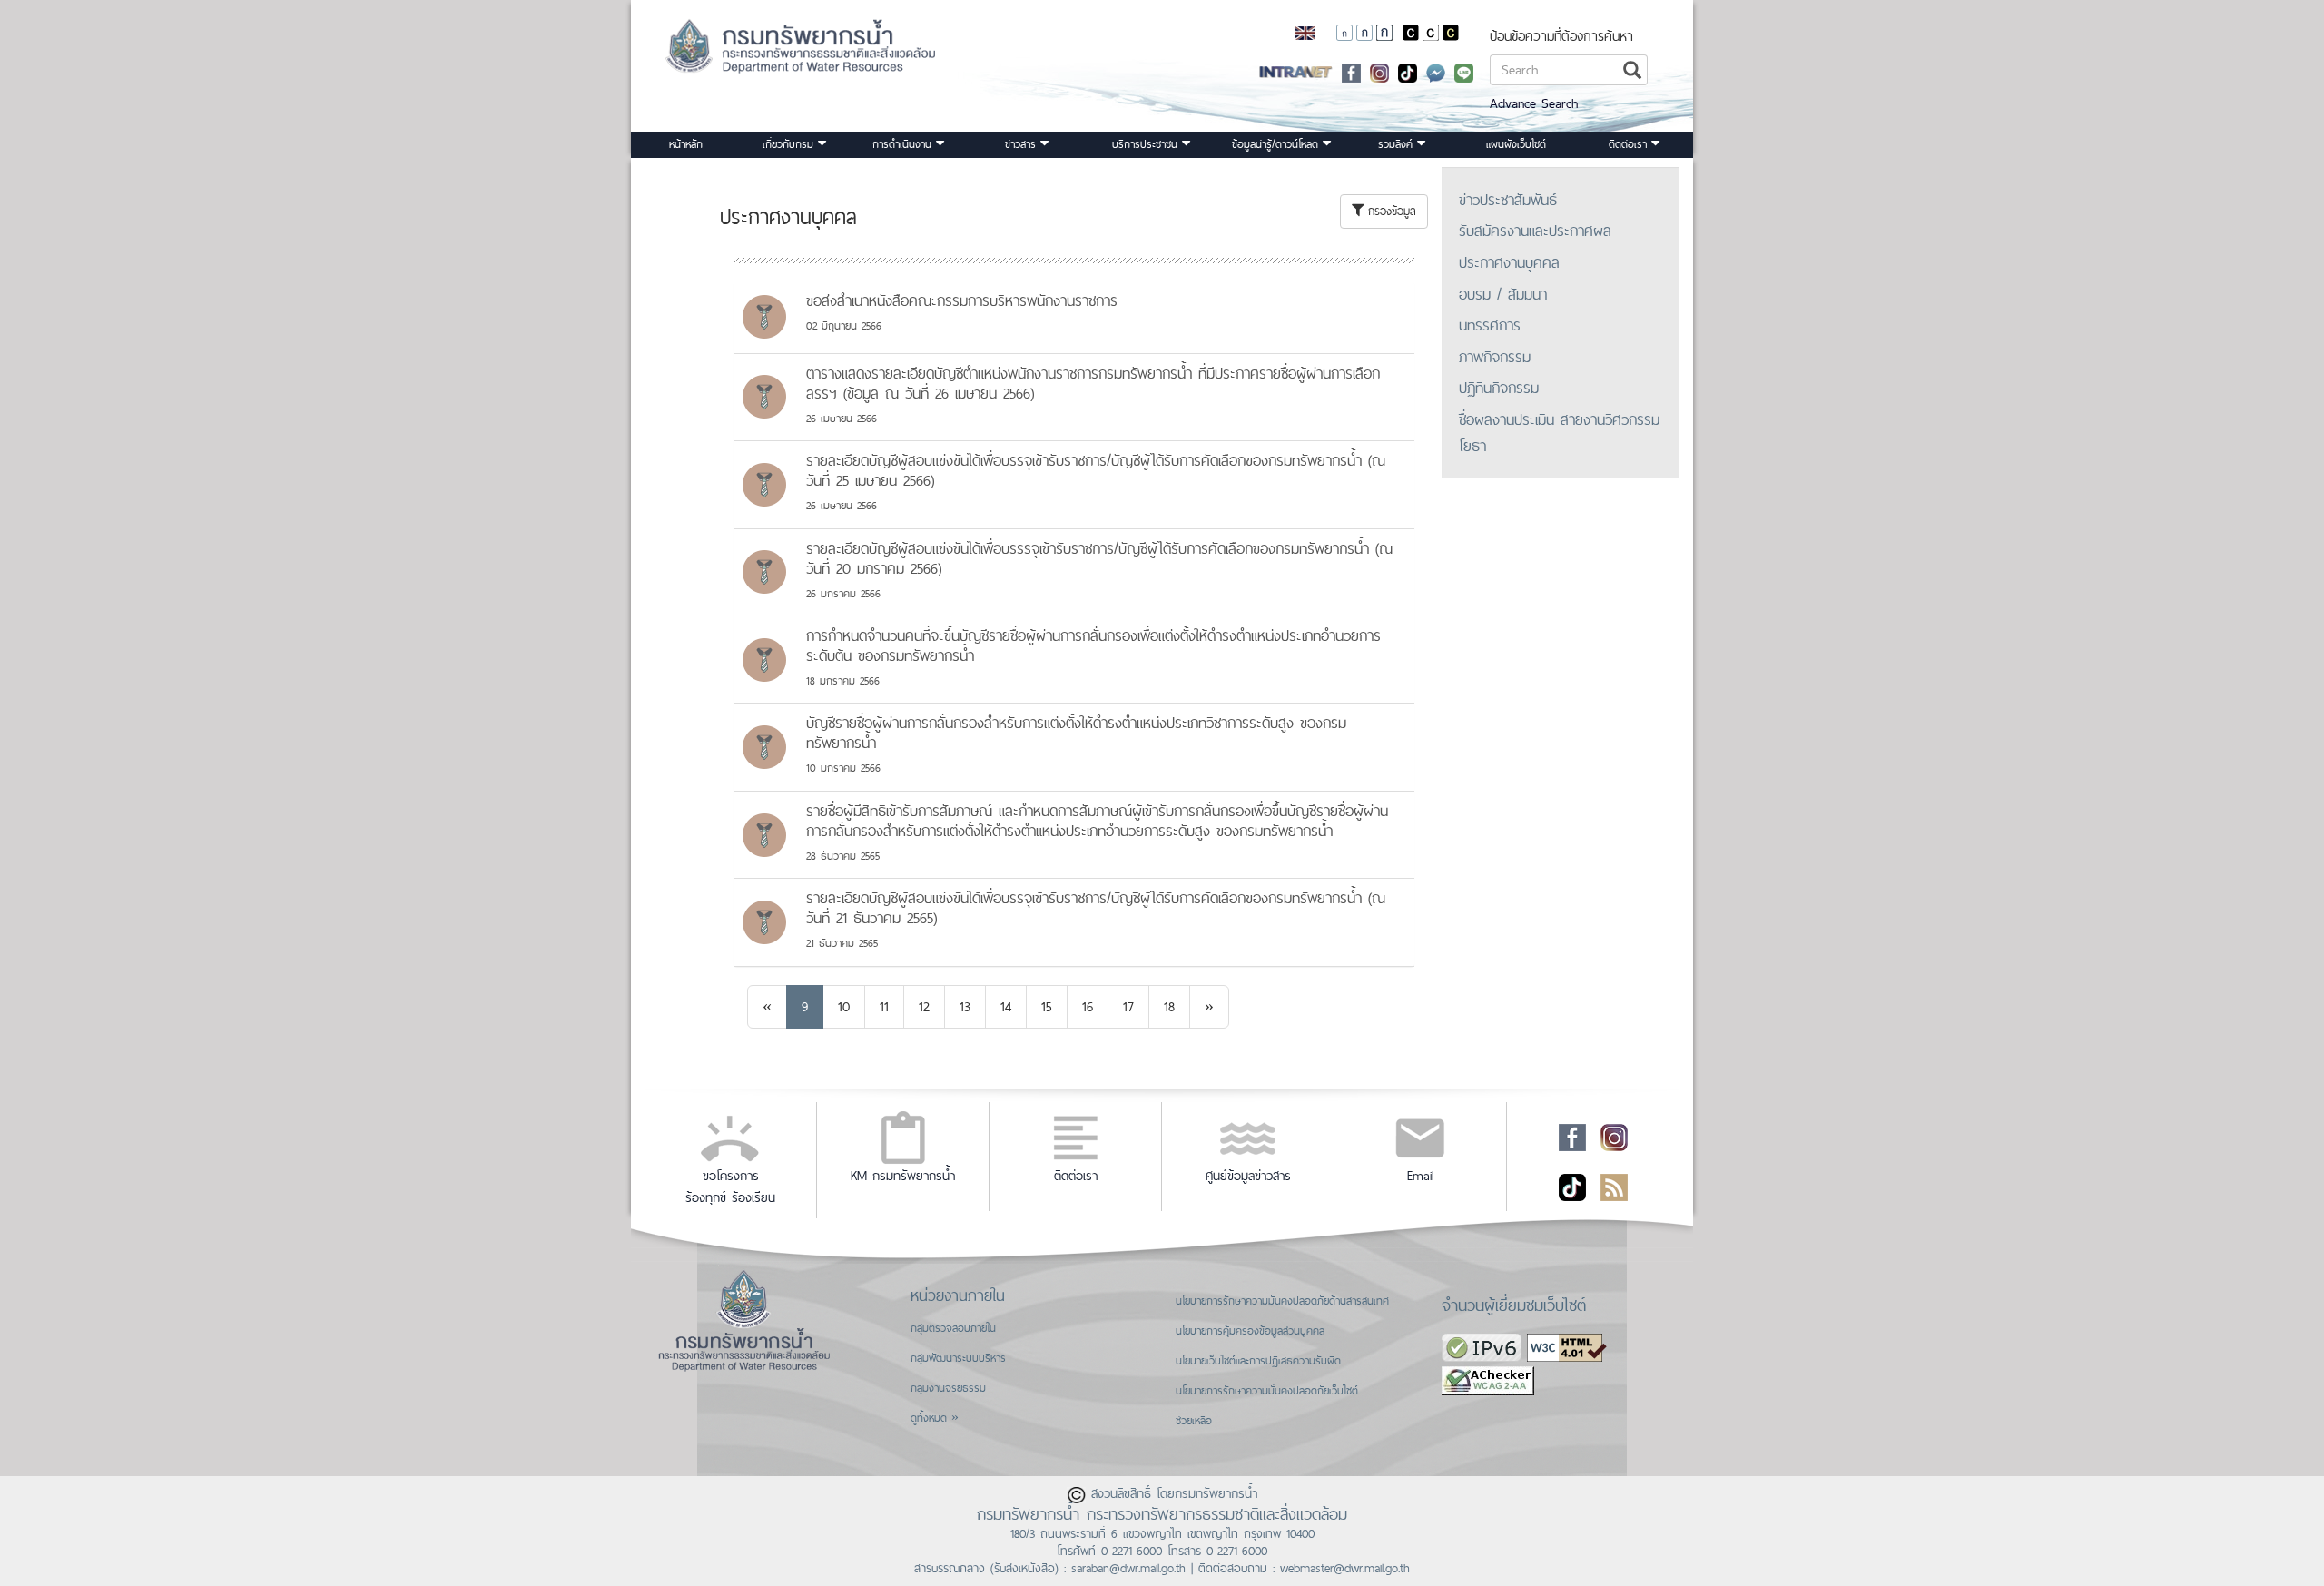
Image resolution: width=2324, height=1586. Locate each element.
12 (924, 1006)
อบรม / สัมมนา (1503, 294)
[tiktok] (1408, 71)
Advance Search (1534, 103)
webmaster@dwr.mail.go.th (1345, 1568)
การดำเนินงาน (904, 144)
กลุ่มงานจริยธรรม (948, 1388)
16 (1088, 1006)
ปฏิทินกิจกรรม (1499, 388)
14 (1006, 1006)
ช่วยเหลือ (1194, 1421)
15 (1047, 1006)
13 (965, 1006)
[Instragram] (1379, 71)
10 (844, 1006)
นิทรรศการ (1490, 325)
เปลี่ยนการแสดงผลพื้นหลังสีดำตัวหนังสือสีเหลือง (1451, 33)
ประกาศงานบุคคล (1509, 262)
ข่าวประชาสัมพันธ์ (1508, 200)
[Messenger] (1436, 71)
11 (884, 1006)
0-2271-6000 (1132, 1551)
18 (1169, 1006)
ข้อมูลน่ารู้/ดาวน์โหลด (1277, 144)
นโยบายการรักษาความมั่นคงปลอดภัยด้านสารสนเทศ (1282, 1301)
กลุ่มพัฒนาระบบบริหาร (958, 1358)
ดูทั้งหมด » (935, 1418)
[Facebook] (1351, 71)
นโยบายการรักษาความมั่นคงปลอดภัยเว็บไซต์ (1267, 1391)
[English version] (1305, 32)
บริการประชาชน (1147, 144)
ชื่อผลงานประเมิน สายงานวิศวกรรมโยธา (1559, 433)
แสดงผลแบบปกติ (1431, 33)
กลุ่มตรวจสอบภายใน (953, 1328)
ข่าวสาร (1023, 144)
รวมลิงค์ (1398, 144)
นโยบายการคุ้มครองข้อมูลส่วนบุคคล (1250, 1331)
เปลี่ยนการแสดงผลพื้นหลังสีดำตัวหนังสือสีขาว (1411, 33)
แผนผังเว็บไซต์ (1516, 144)
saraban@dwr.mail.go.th (1128, 1568)
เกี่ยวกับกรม (790, 144)
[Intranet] (1296, 71)
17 (1128, 1006)
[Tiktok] (1572, 1187)
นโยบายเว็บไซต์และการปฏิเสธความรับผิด (1258, 1361)
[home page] (778, 52)
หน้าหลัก (686, 144)
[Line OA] (1464, 71)
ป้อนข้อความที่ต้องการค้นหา (1561, 36)
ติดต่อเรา (1630, 144)
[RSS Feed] (1614, 1187)
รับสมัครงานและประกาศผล (1535, 231)
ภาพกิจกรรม (1495, 357)
